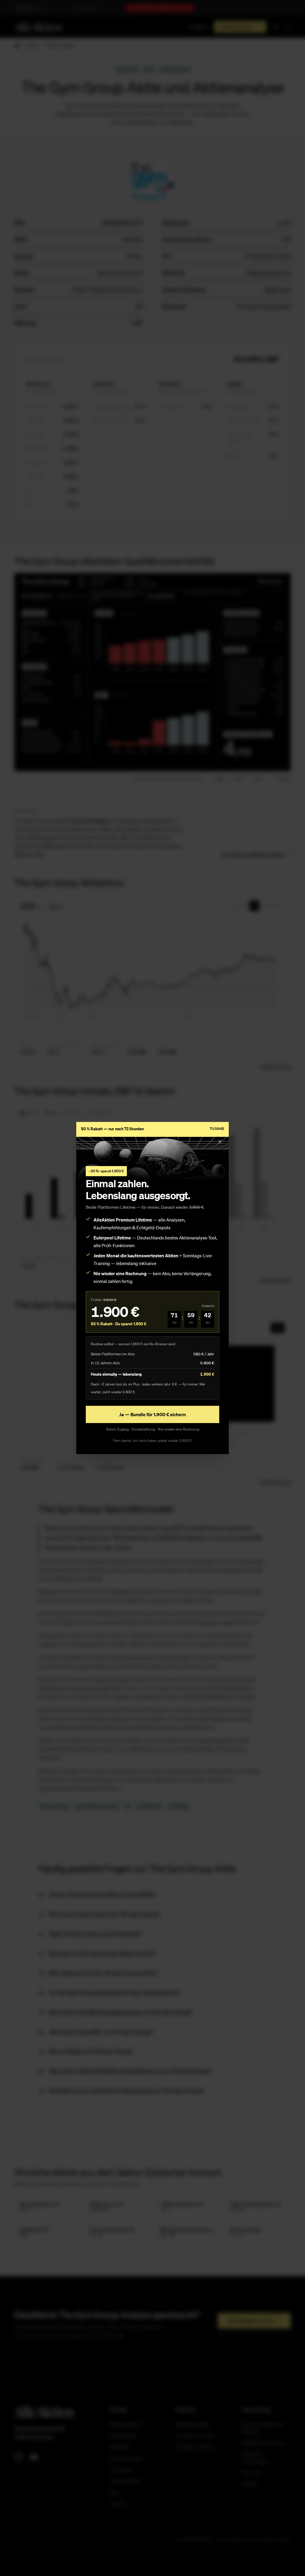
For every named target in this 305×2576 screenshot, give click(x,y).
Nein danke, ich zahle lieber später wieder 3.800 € (152, 1441)
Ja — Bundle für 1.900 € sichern (152, 1414)
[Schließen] (220, 1142)
